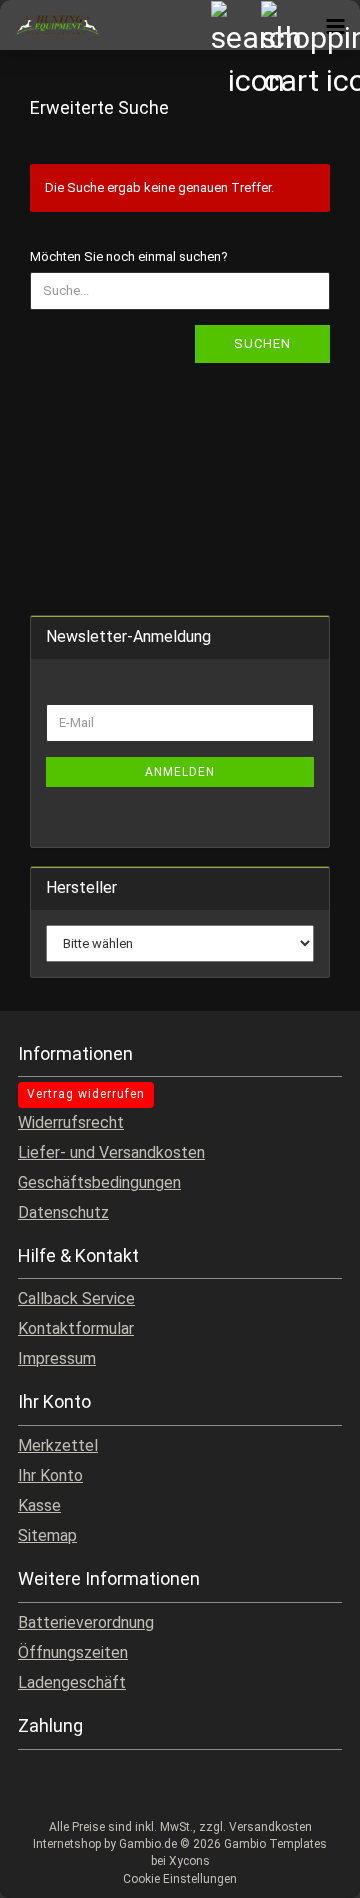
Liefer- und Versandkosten (111, 1152)
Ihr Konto (50, 1475)
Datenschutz (63, 1212)
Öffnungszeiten (73, 1652)
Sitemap (47, 1535)
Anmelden (180, 772)
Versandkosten (270, 1827)
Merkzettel (58, 1445)
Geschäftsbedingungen (99, 1182)
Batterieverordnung (86, 1622)
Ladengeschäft (72, 1682)
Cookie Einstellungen (180, 1879)
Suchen (262, 343)
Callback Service (76, 1298)
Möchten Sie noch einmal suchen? (129, 256)
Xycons (189, 1861)
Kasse (39, 1505)
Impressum (57, 1358)
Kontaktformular (76, 1328)
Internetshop (67, 1844)
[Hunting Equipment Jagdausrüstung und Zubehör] (50, 25)
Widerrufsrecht (71, 1122)
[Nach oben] (305, 1868)
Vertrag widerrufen (86, 1094)
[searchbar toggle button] (235, 25)
